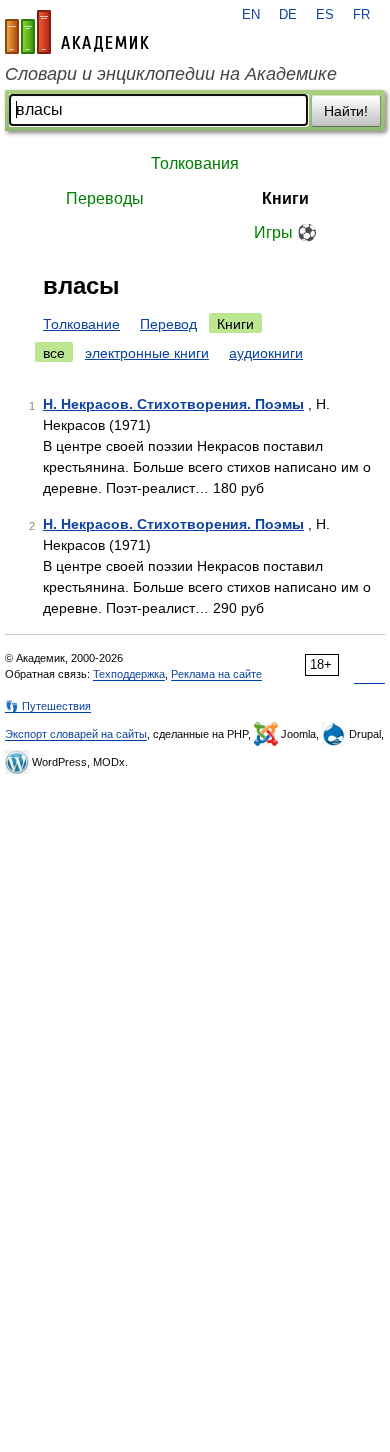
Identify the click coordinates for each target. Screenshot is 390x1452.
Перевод (168, 324)
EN (251, 15)
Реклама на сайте (216, 674)
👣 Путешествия (48, 706)
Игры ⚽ (285, 232)
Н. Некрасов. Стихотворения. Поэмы (173, 404)
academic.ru (77, 32)
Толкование (81, 324)
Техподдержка (129, 674)
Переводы (105, 198)
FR (361, 15)
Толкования (195, 163)
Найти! (346, 111)
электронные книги (147, 353)
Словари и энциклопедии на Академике (171, 74)
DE (288, 15)
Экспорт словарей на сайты (76, 734)
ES (325, 15)
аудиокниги (266, 353)
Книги (285, 198)
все (54, 353)
